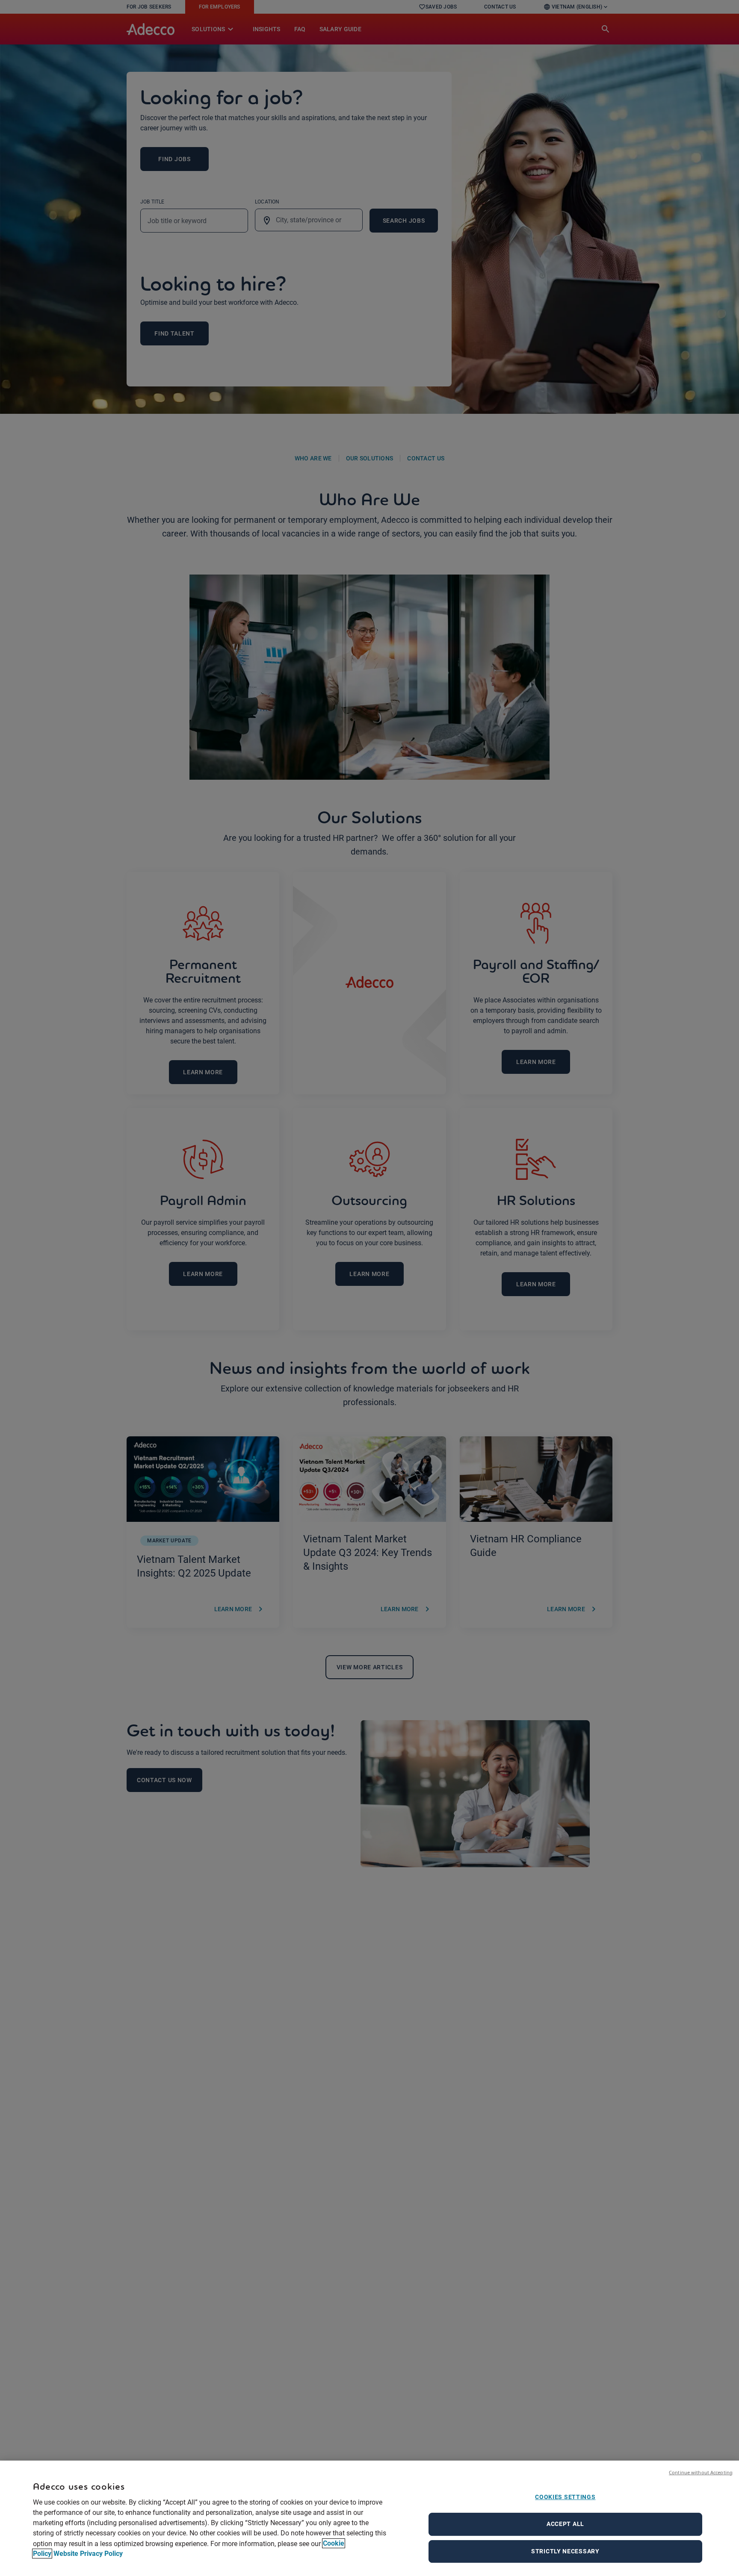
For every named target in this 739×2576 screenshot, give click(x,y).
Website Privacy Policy (88, 2554)
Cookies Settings (565, 2497)
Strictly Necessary (565, 2551)
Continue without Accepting (701, 2472)
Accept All (565, 2524)
